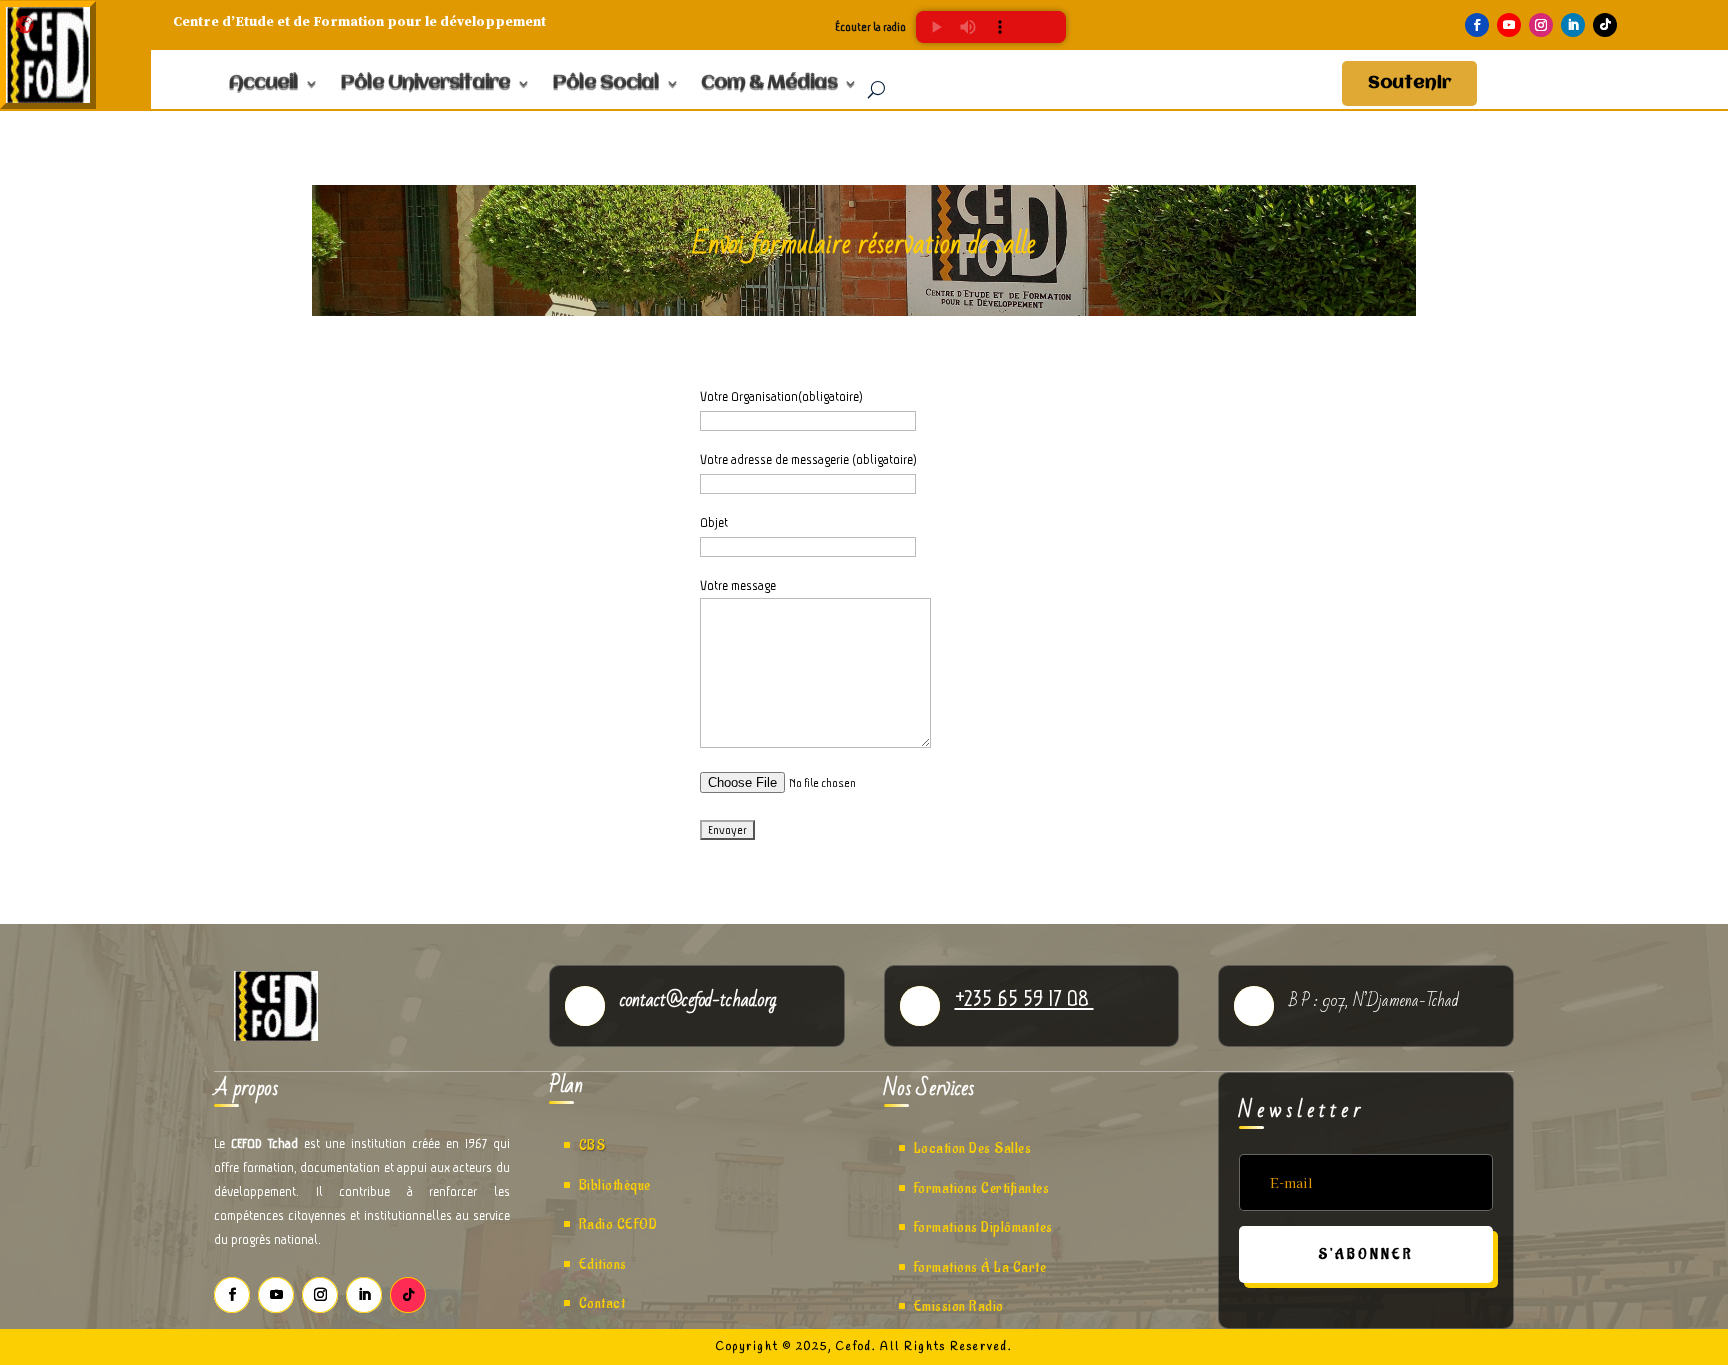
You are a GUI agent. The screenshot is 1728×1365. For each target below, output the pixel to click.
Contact (602, 1303)
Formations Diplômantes (983, 1227)
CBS (592, 1145)
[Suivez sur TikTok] (1605, 25)
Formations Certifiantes (982, 1188)
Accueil (263, 84)
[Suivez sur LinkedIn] (1573, 25)
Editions (603, 1264)
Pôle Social (605, 84)
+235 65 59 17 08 (1024, 998)
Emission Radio (959, 1306)
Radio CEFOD (618, 1224)
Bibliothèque (615, 1185)
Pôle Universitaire (425, 84)
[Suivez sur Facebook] (1477, 25)
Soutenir (1409, 83)
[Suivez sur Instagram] (1541, 25)
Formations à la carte (980, 1267)
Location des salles (973, 1148)
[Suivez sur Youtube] (1509, 25)
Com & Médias (769, 84)
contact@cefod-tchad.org (698, 1000)
